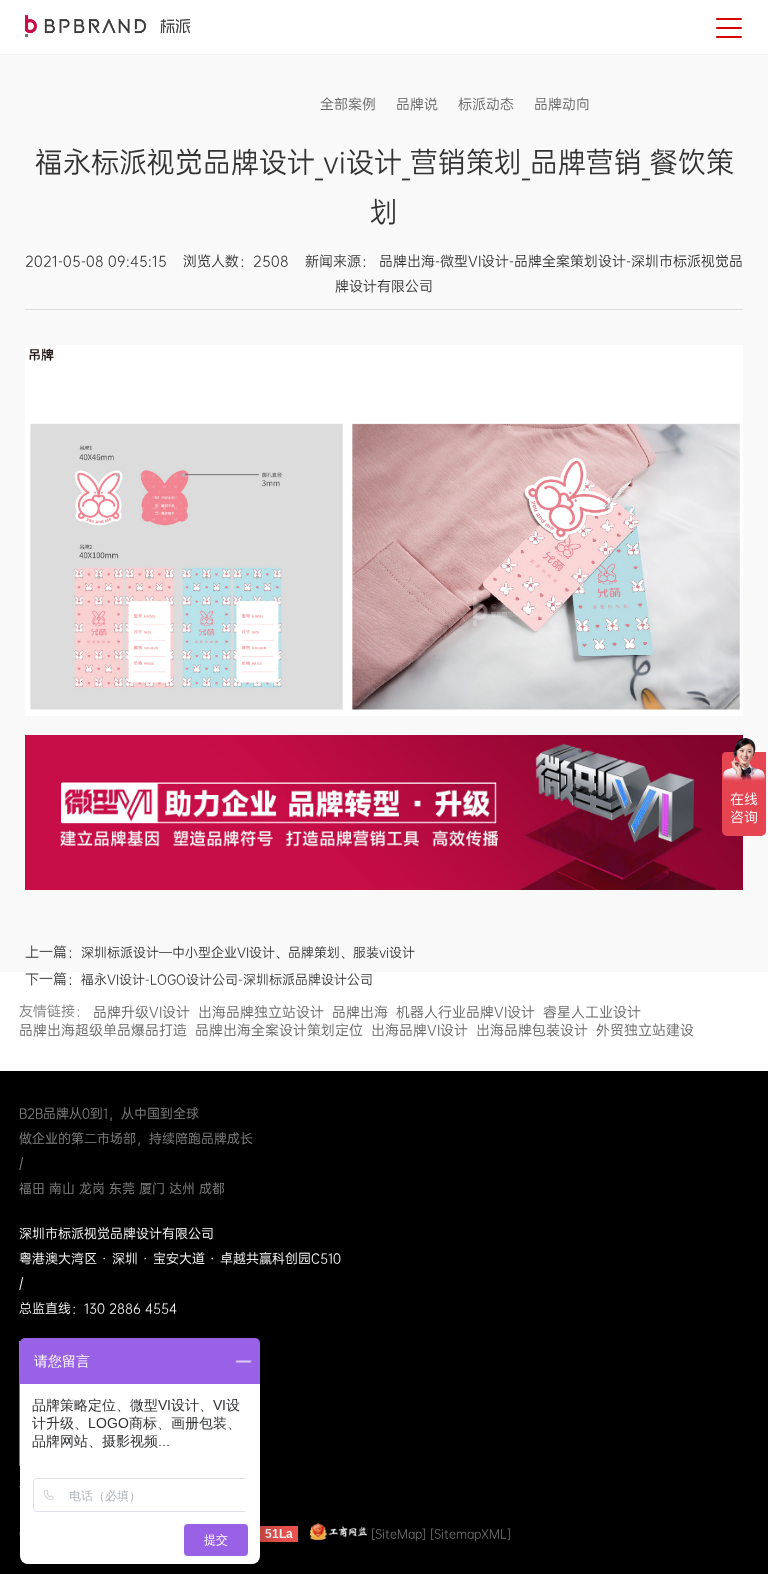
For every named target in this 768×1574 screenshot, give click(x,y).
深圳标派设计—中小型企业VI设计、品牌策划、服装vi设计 (248, 952)
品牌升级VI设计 (141, 1012)
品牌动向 (562, 104)
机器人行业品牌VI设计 (465, 1012)
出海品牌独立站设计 (261, 1012)
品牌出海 (360, 1012)
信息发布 (638, 104)
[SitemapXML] (470, 1534)
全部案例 (348, 104)
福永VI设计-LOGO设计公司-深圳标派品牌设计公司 (227, 979)
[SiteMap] (398, 1534)
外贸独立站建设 (645, 1030)
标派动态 (486, 104)
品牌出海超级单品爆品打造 (103, 1030)
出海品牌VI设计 (419, 1030)
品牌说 (417, 104)
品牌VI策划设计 (107, 26)
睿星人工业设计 (592, 1012)
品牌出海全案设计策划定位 (279, 1030)
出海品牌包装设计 (532, 1030)
